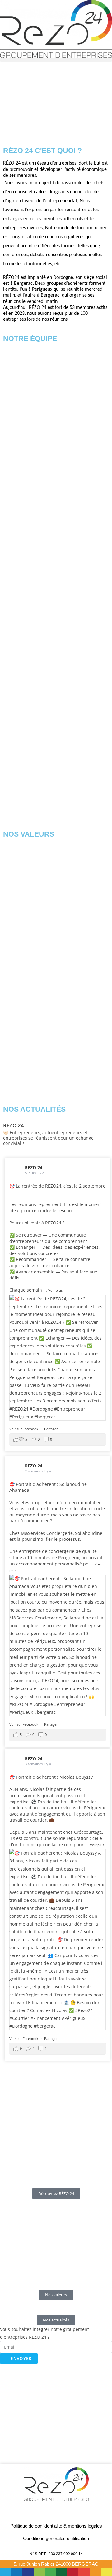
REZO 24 (34, 1167)
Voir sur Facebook (24, 1429)
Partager (51, 1429)
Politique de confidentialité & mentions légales (56, 2526)
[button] (56, 60)
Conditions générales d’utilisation (56, 2538)
